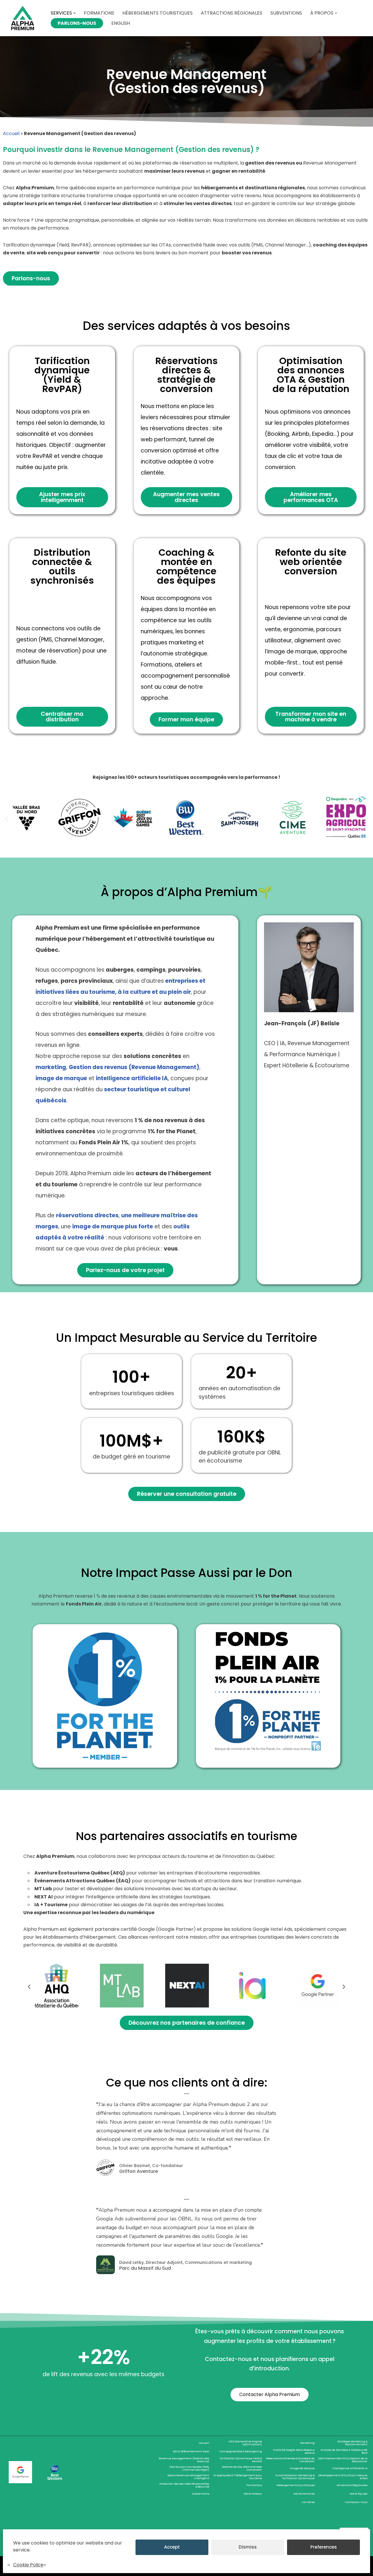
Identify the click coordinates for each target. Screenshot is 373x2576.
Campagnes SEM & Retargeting (241, 2451)
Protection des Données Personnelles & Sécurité (184, 2485)
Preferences (324, 2547)
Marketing (307, 2443)
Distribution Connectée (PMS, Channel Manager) (189, 2468)
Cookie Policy (28, 2565)
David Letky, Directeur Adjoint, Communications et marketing (185, 2262)
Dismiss (248, 2547)
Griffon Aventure (139, 2171)
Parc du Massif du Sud (145, 2268)
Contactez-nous (356, 2502)
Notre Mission (253, 2494)
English (121, 23)
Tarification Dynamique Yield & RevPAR (241, 2460)
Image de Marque (302, 2468)
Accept (172, 2547)
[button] (75, 13)
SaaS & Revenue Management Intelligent (188, 2477)
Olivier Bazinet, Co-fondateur (151, 2166)
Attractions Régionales (232, 13)
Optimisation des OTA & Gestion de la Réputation (343, 2460)
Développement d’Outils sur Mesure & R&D (343, 2477)
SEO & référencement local (191, 2451)
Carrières (308, 2502)
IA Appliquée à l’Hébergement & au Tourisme (238, 2477)
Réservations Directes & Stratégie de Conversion (290, 2460)
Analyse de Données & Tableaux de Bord (344, 2451)
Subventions (286, 13)
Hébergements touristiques (158, 13)
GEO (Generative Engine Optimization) (245, 2443)
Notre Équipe (359, 2494)
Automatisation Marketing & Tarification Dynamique (295, 2477)
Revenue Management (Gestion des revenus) (184, 2460)
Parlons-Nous (77, 23)
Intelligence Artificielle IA (350, 2468)
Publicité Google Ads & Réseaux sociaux (294, 2451)
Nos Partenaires (304, 2494)
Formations (99, 13)
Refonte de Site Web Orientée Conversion (242, 2468)
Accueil (11, 133)
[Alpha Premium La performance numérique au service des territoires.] (23, 18)
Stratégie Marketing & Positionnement (352, 2443)
